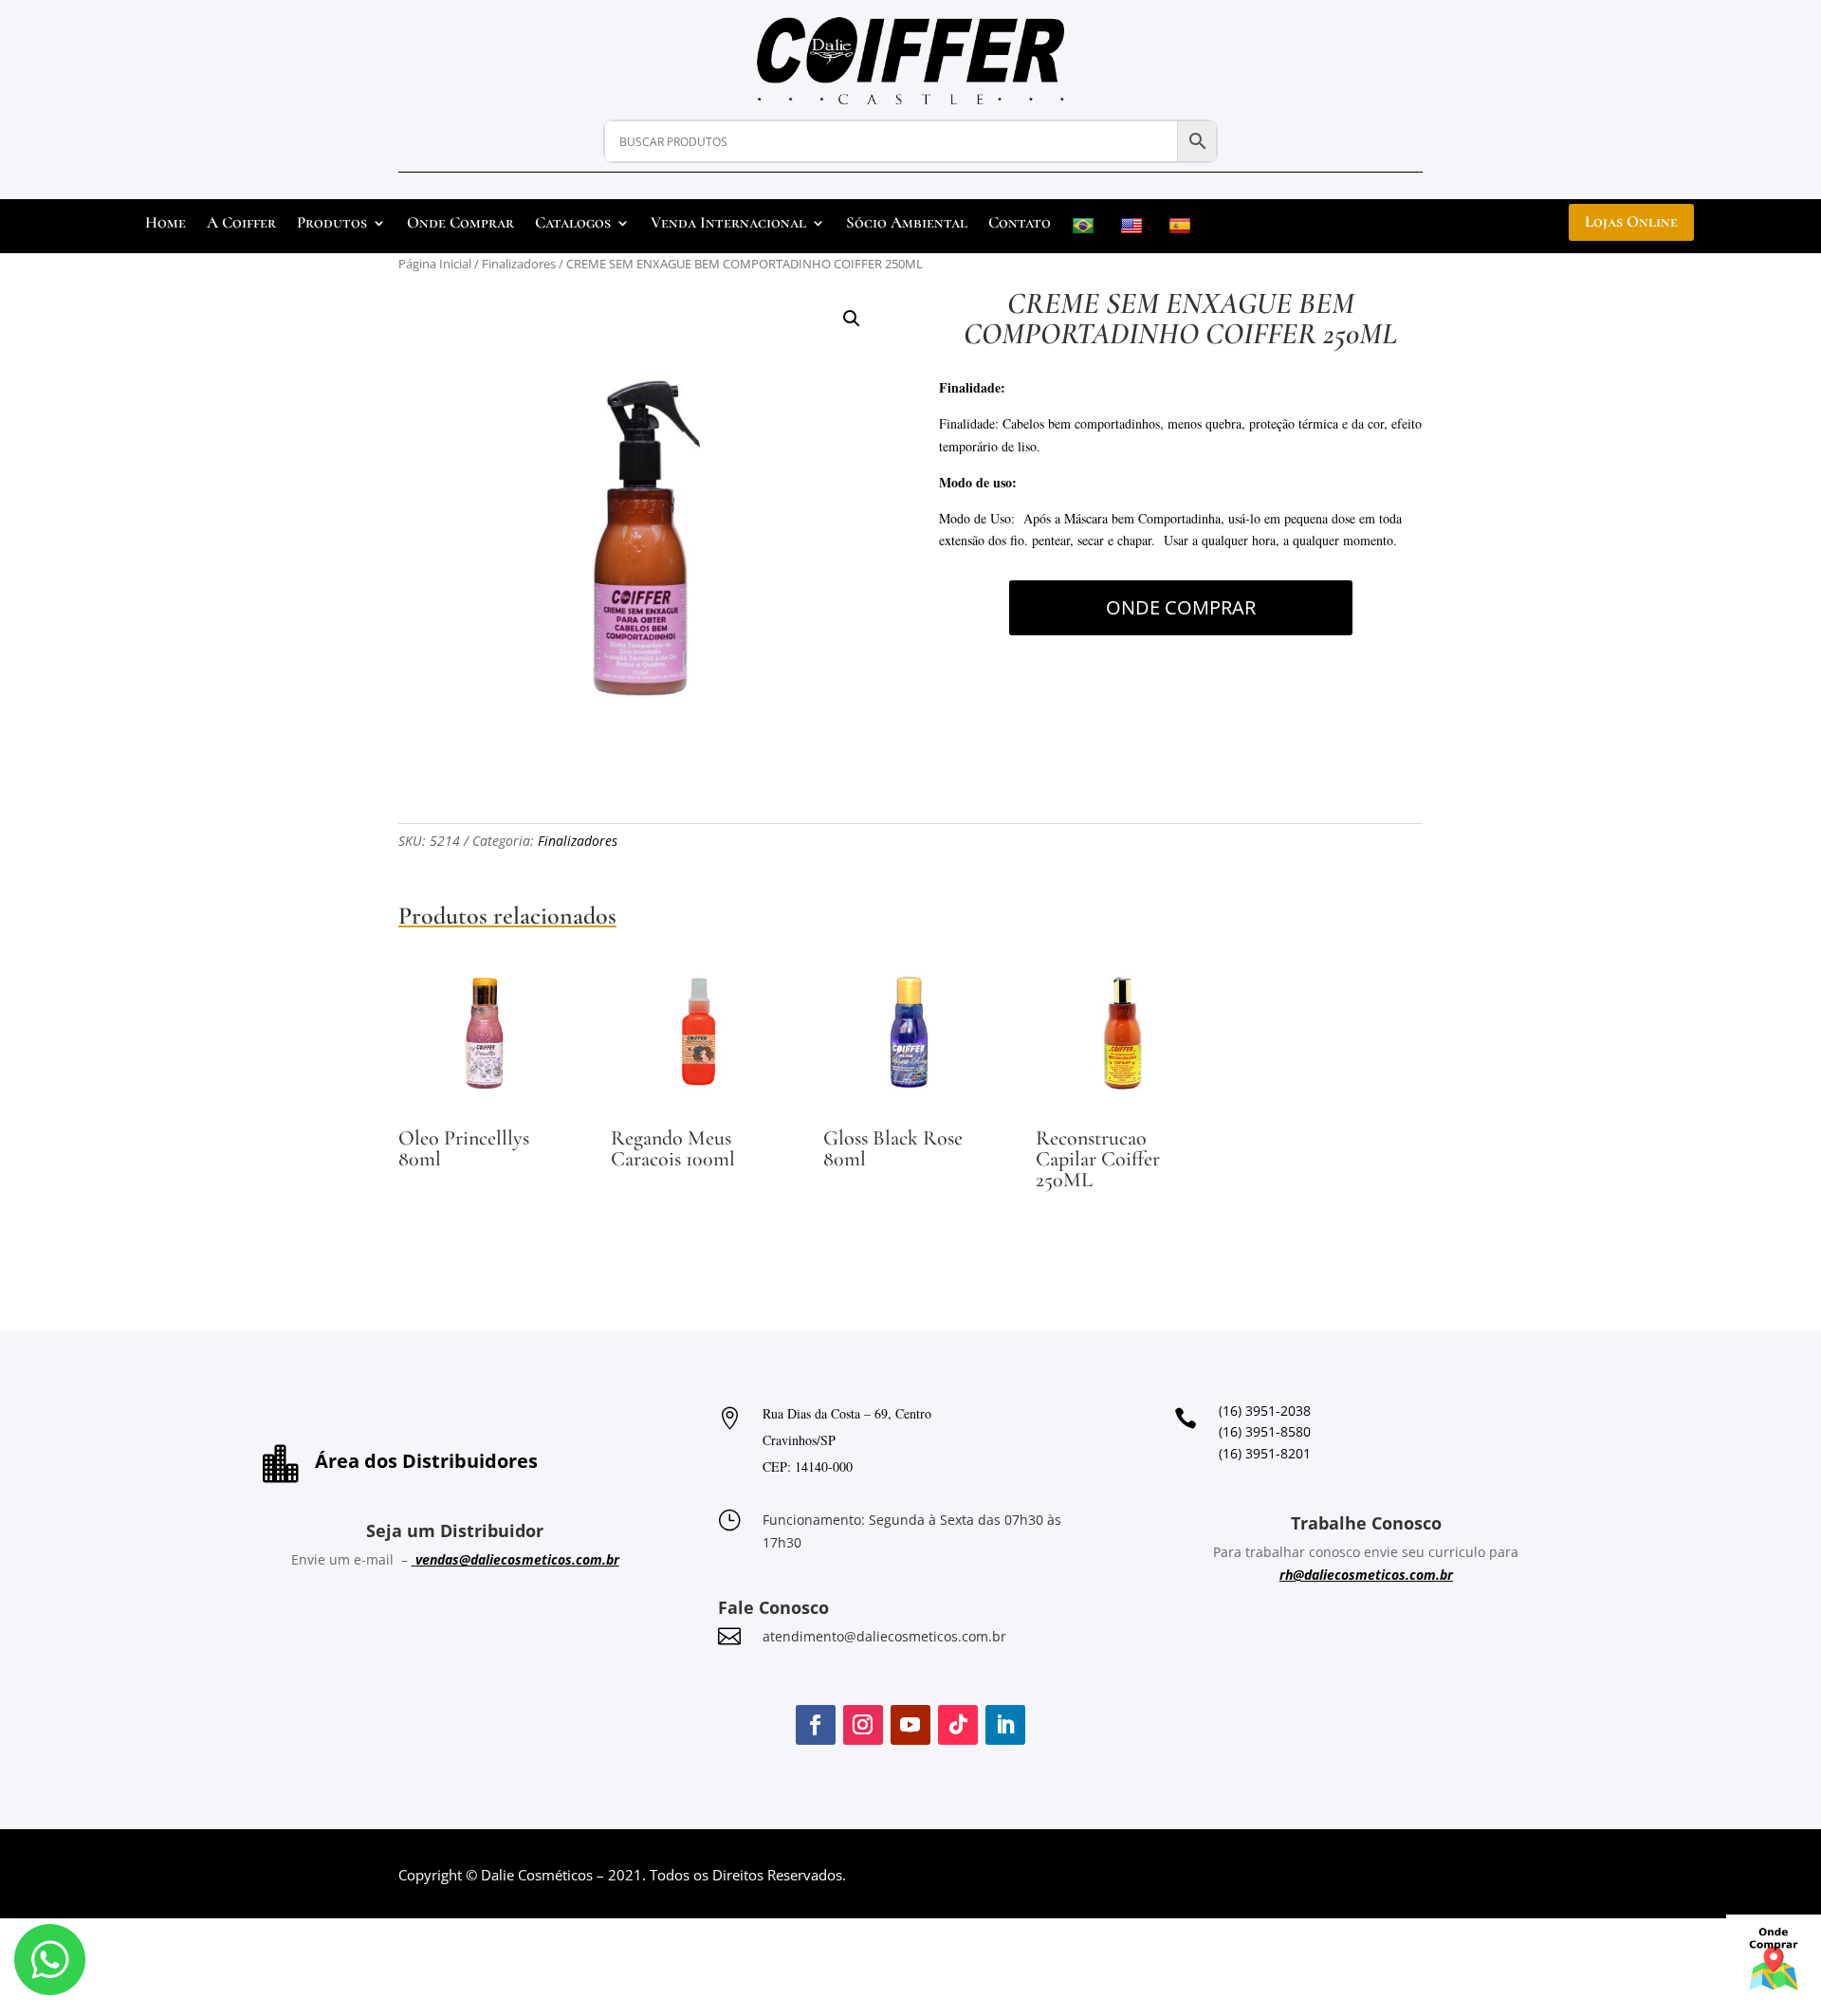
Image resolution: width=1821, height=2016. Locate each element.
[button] (852, 319)
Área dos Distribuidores (426, 1461)
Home (166, 224)
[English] (1134, 230)
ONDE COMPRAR (1181, 607)
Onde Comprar (460, 224)
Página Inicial (435, 264)
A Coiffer (241, 224)
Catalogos (573, 224)
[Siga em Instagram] (863, 1725)
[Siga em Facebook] (816, 1725)
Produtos (332, 224)
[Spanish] (1182, 230)
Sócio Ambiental (907, 224)
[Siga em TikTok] (958, 1725)
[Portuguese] (1085, 230)
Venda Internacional (728, 224)
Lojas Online (1631, 221)
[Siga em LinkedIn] (1005, 1725)
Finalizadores (519, 264)
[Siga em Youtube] (910, 1725)
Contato (1020, 224)
